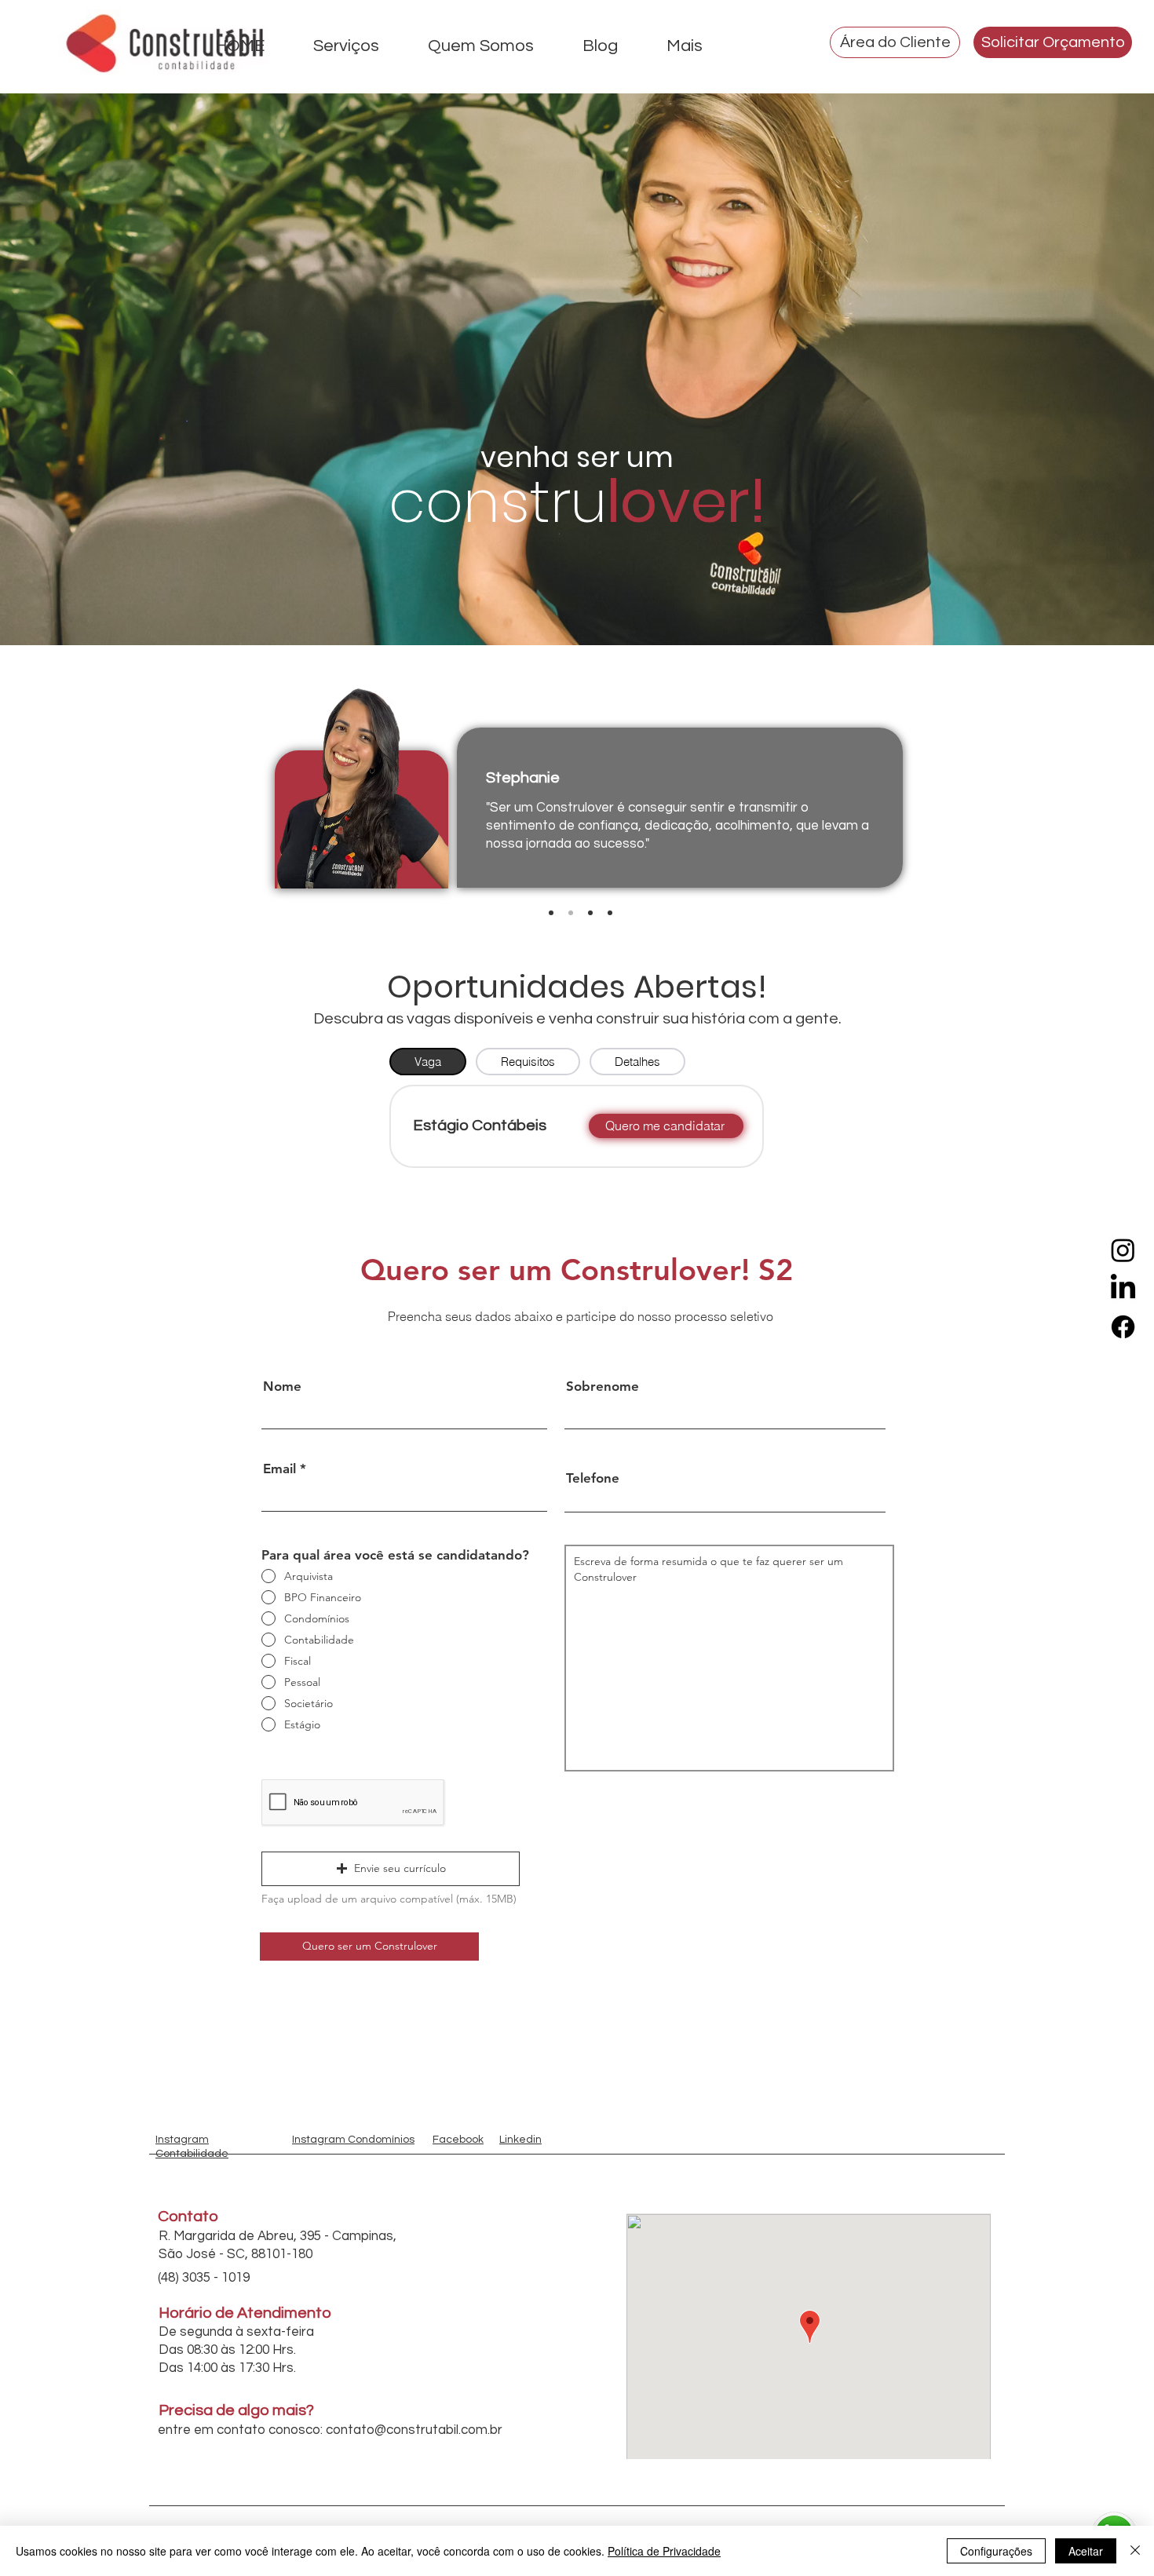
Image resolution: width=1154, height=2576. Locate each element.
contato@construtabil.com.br (414, 2430)
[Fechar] (1135, 2551)
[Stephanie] (571, 913)
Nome (282, 1387)
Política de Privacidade (664, 2551)
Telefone (593, 1478)
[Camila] (590, 913)
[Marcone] (551, 913)
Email (279, 1469)
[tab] (428, 1062)
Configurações (996, 2551)
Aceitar (1086, 2551)
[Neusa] (610, 913)
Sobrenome (603, 1387)
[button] (391, 1869)
